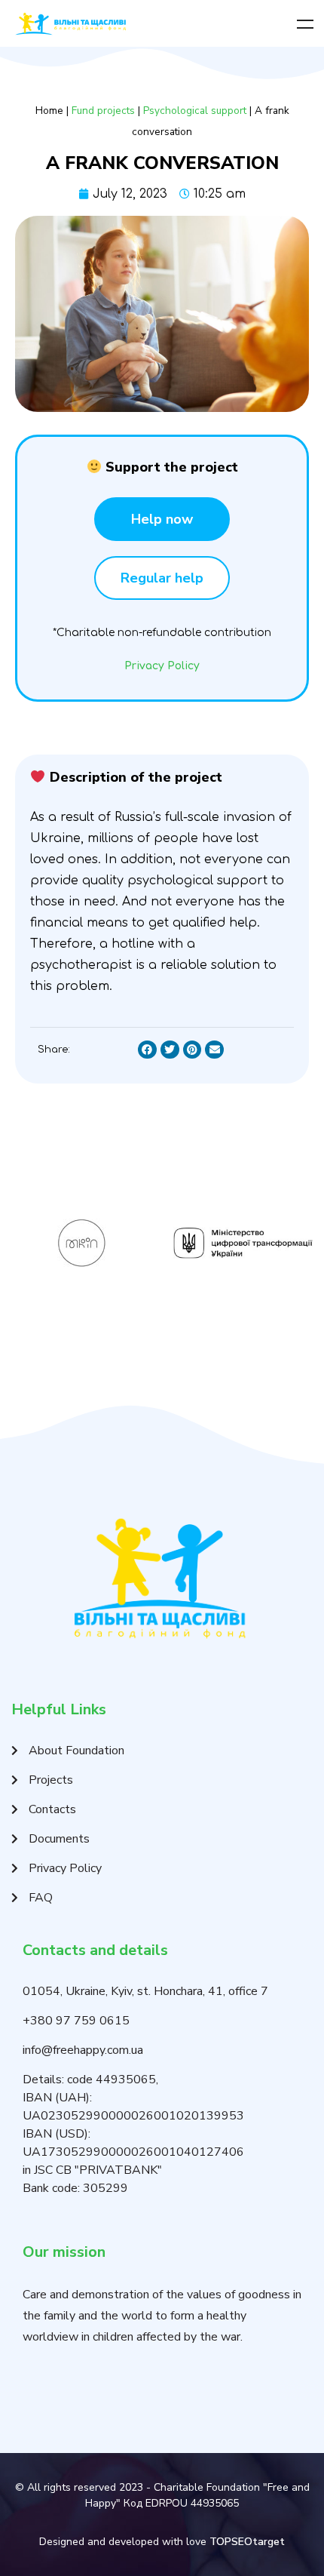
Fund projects (103, 111)
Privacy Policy (162, 666)
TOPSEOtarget (247, 2542)
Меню (305, 24)
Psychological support (195, 111)
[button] (162, 519)
